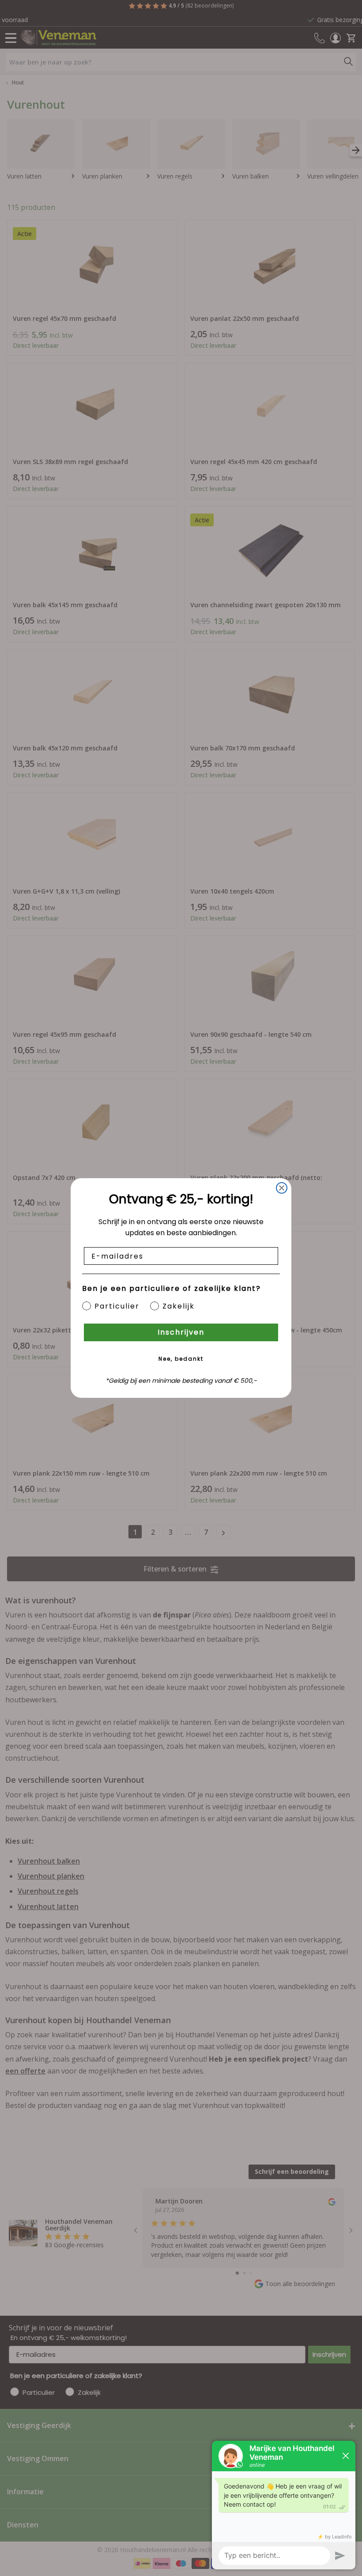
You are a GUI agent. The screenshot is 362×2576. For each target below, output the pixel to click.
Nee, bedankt (181, 1359)
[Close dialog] (282, 1188)
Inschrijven (181, 1332)
